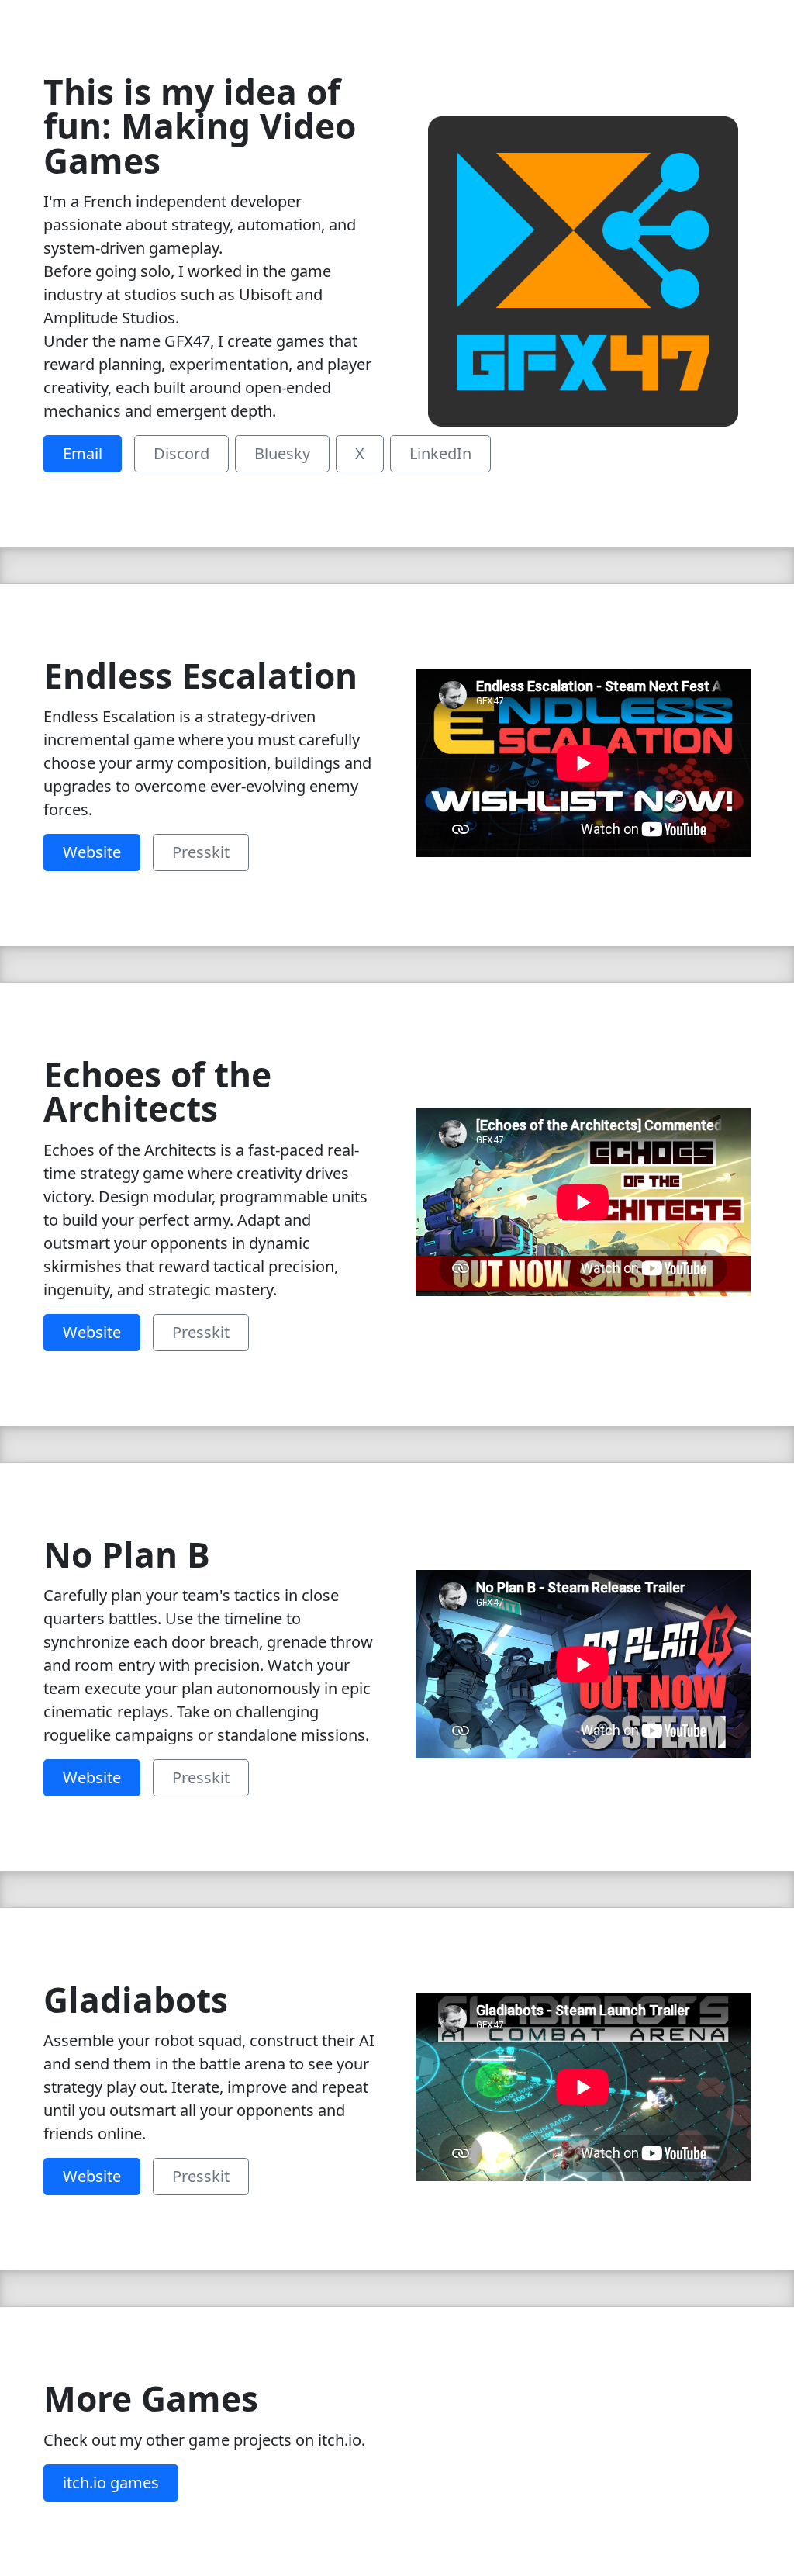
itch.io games (111, 2483)
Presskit (201, 852)
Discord (181, 453)
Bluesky (282, 453)
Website (92, 852)
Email (83, 453)
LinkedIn (440, 453)
